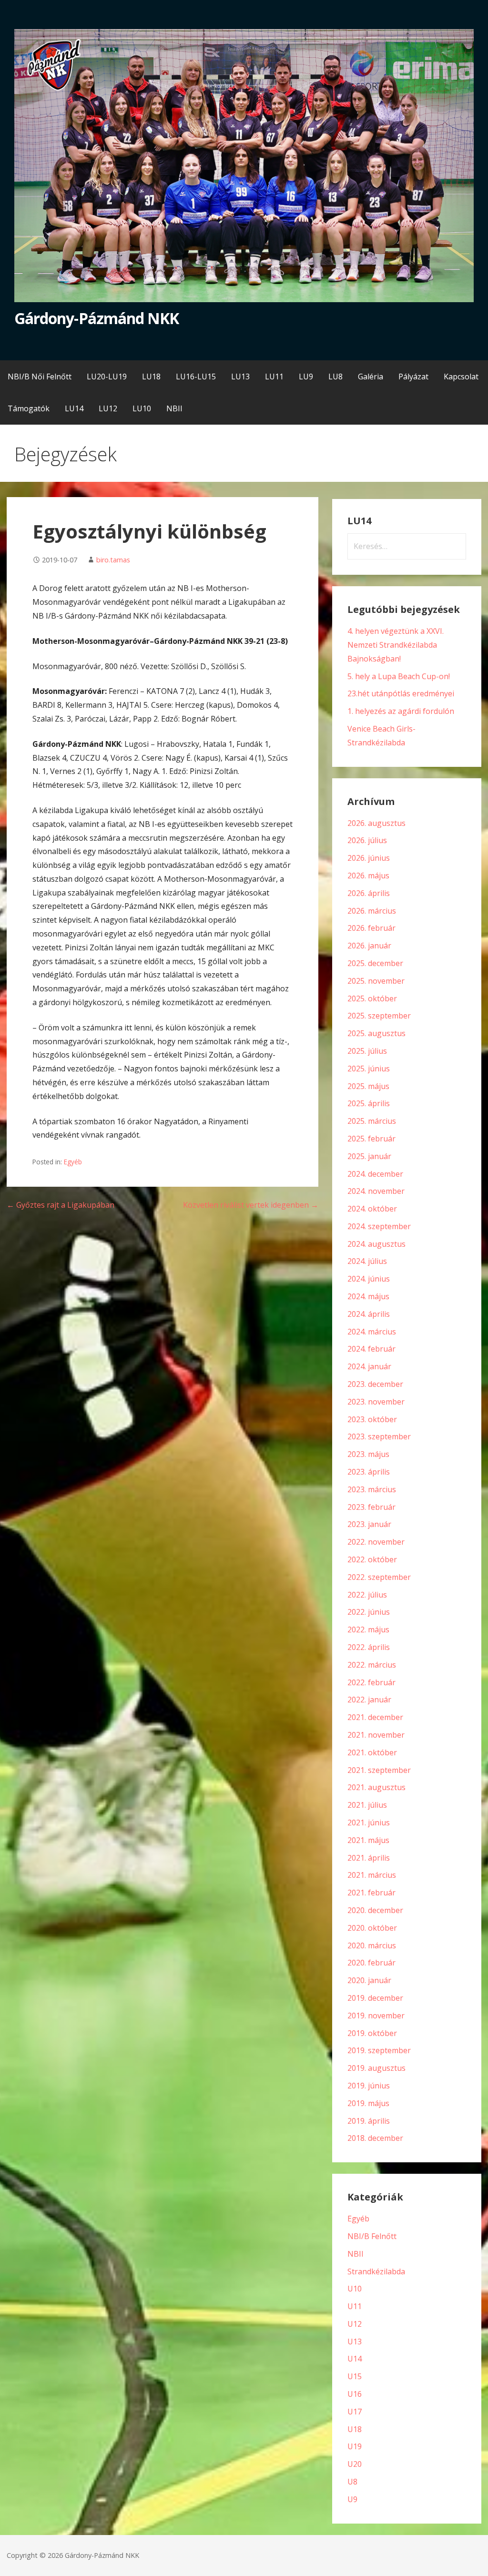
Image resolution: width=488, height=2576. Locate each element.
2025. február (371, 1139)
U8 (352, 2482)
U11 (355, 2306)
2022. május (368, 1629)
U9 (352, 2499)
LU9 (306, 377)
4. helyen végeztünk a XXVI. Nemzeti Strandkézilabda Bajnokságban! (396, 645)
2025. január (369, 1156)
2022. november (376, 1542)
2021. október (372, 1752)
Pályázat (413, 377)
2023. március (372, 1489)
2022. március (372, 1665)
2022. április (369, 1647)
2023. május (368, 1454)
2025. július (367, 1051)
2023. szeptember (379, 1436)
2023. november (376, 1402)
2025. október (372, 998)
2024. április (369, 1314)
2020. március (372, 1945)
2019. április (369, 2121)
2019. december (375, 1998)
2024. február (371, 1349)
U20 (355, 2464)
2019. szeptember (379, 2050)
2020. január (369, 1980)
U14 (355, 2359)
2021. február (371, 1893)
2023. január (369, 1524)
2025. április (369, 1103)
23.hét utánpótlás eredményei (401, 693)
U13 (355, 2342)
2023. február (371, 1507)
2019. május (368, 2103)
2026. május (368, 876)
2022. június (369, 1612)
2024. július (367, 1261)
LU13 (240, 377)
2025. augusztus (376, 1033)
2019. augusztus (376, 2068)
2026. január (369, 946)
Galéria (371, 377)
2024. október (372, 1209)
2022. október (372, 1559)
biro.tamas (113, 560)
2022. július (367, 1595)
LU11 (274, 377)
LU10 (142, 408)
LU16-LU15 (196, 377)
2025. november (376, 981)
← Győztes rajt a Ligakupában (61, 1205)
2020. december (375, 1910)
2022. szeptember (379, 1577)
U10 (355, 2289)
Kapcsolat (461, 377)
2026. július (367, 840)
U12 (355, 2324)
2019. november (376, 2016)
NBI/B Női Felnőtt (40, 377)
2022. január (369, 1700)
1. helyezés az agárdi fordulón (401, 711)
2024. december (375, 1174)
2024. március (372, 1332)
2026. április (369, 893)
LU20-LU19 (107, 377)
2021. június (369, 1823)
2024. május (368, 1296)
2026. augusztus (376, 823)
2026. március (372, 911)
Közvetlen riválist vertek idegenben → (251, 1205)
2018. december (375, 2138)
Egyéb (73, 1162)
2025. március (372, 1121)
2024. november (376, 1191)
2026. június (369, 858)
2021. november (376, 1735)
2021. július (367, 1805)
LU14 (74, 408)
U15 (355, 2376)
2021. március (372, 1875)
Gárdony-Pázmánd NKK (97, 318)
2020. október (372, 1928)
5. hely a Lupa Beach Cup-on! (399, 676)
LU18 (151, 377)
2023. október (372, 1419)
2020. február (371, 1963)
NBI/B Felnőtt (372, 2236)
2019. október (372, 2033)
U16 (355, 2394)
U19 (355, 2446)
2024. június (369, 1279)
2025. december (375, 963)
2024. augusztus (376, 1244)
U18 (355, 2429)
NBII (174, 408)
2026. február (371, 928)
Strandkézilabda (376, 2271)
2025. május (368, 1086)
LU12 (108, 408)
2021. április (369, 1858)
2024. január (369, 1366)
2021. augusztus (376, 1787)
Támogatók (29, 408)
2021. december (375, 1717)
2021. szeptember (379, 1770)
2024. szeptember (379, 1226)
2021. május (368, 1840)
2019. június (369, 2086)
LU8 (335, 377)
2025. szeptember (379, 1016)
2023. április (369, 1472)
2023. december (375, 1384)
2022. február (371, 1682)
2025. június (369, 1069)
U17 (355, 2412)
